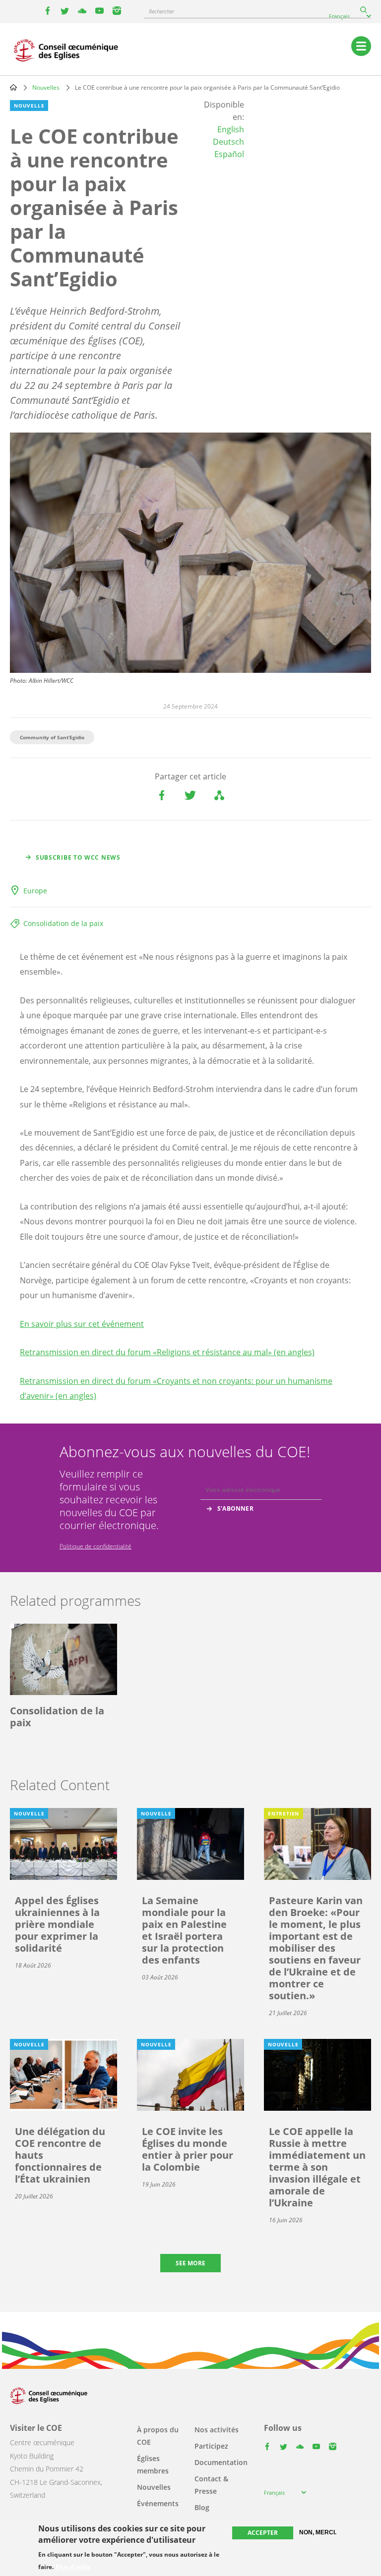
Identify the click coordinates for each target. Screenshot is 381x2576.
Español (229, 154)
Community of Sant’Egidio (52, 737)
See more (190, 2263)
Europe (35, 891)
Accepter (263, 2533)
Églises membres (153, 2465)
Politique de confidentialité (95, 1546)
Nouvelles (46, 87)
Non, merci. (318, 2532)
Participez (211, 2446)
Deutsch (228, 142)
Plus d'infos (73, 2567)
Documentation (221, 2462)
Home (13, 87)
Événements (158, 2503)
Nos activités (217, 2430)
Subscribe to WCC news (78, 857)
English (231, 129)
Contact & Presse (211, 2485)
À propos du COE (158, 2436)
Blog (202, 2507)
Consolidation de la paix (63, 923)
